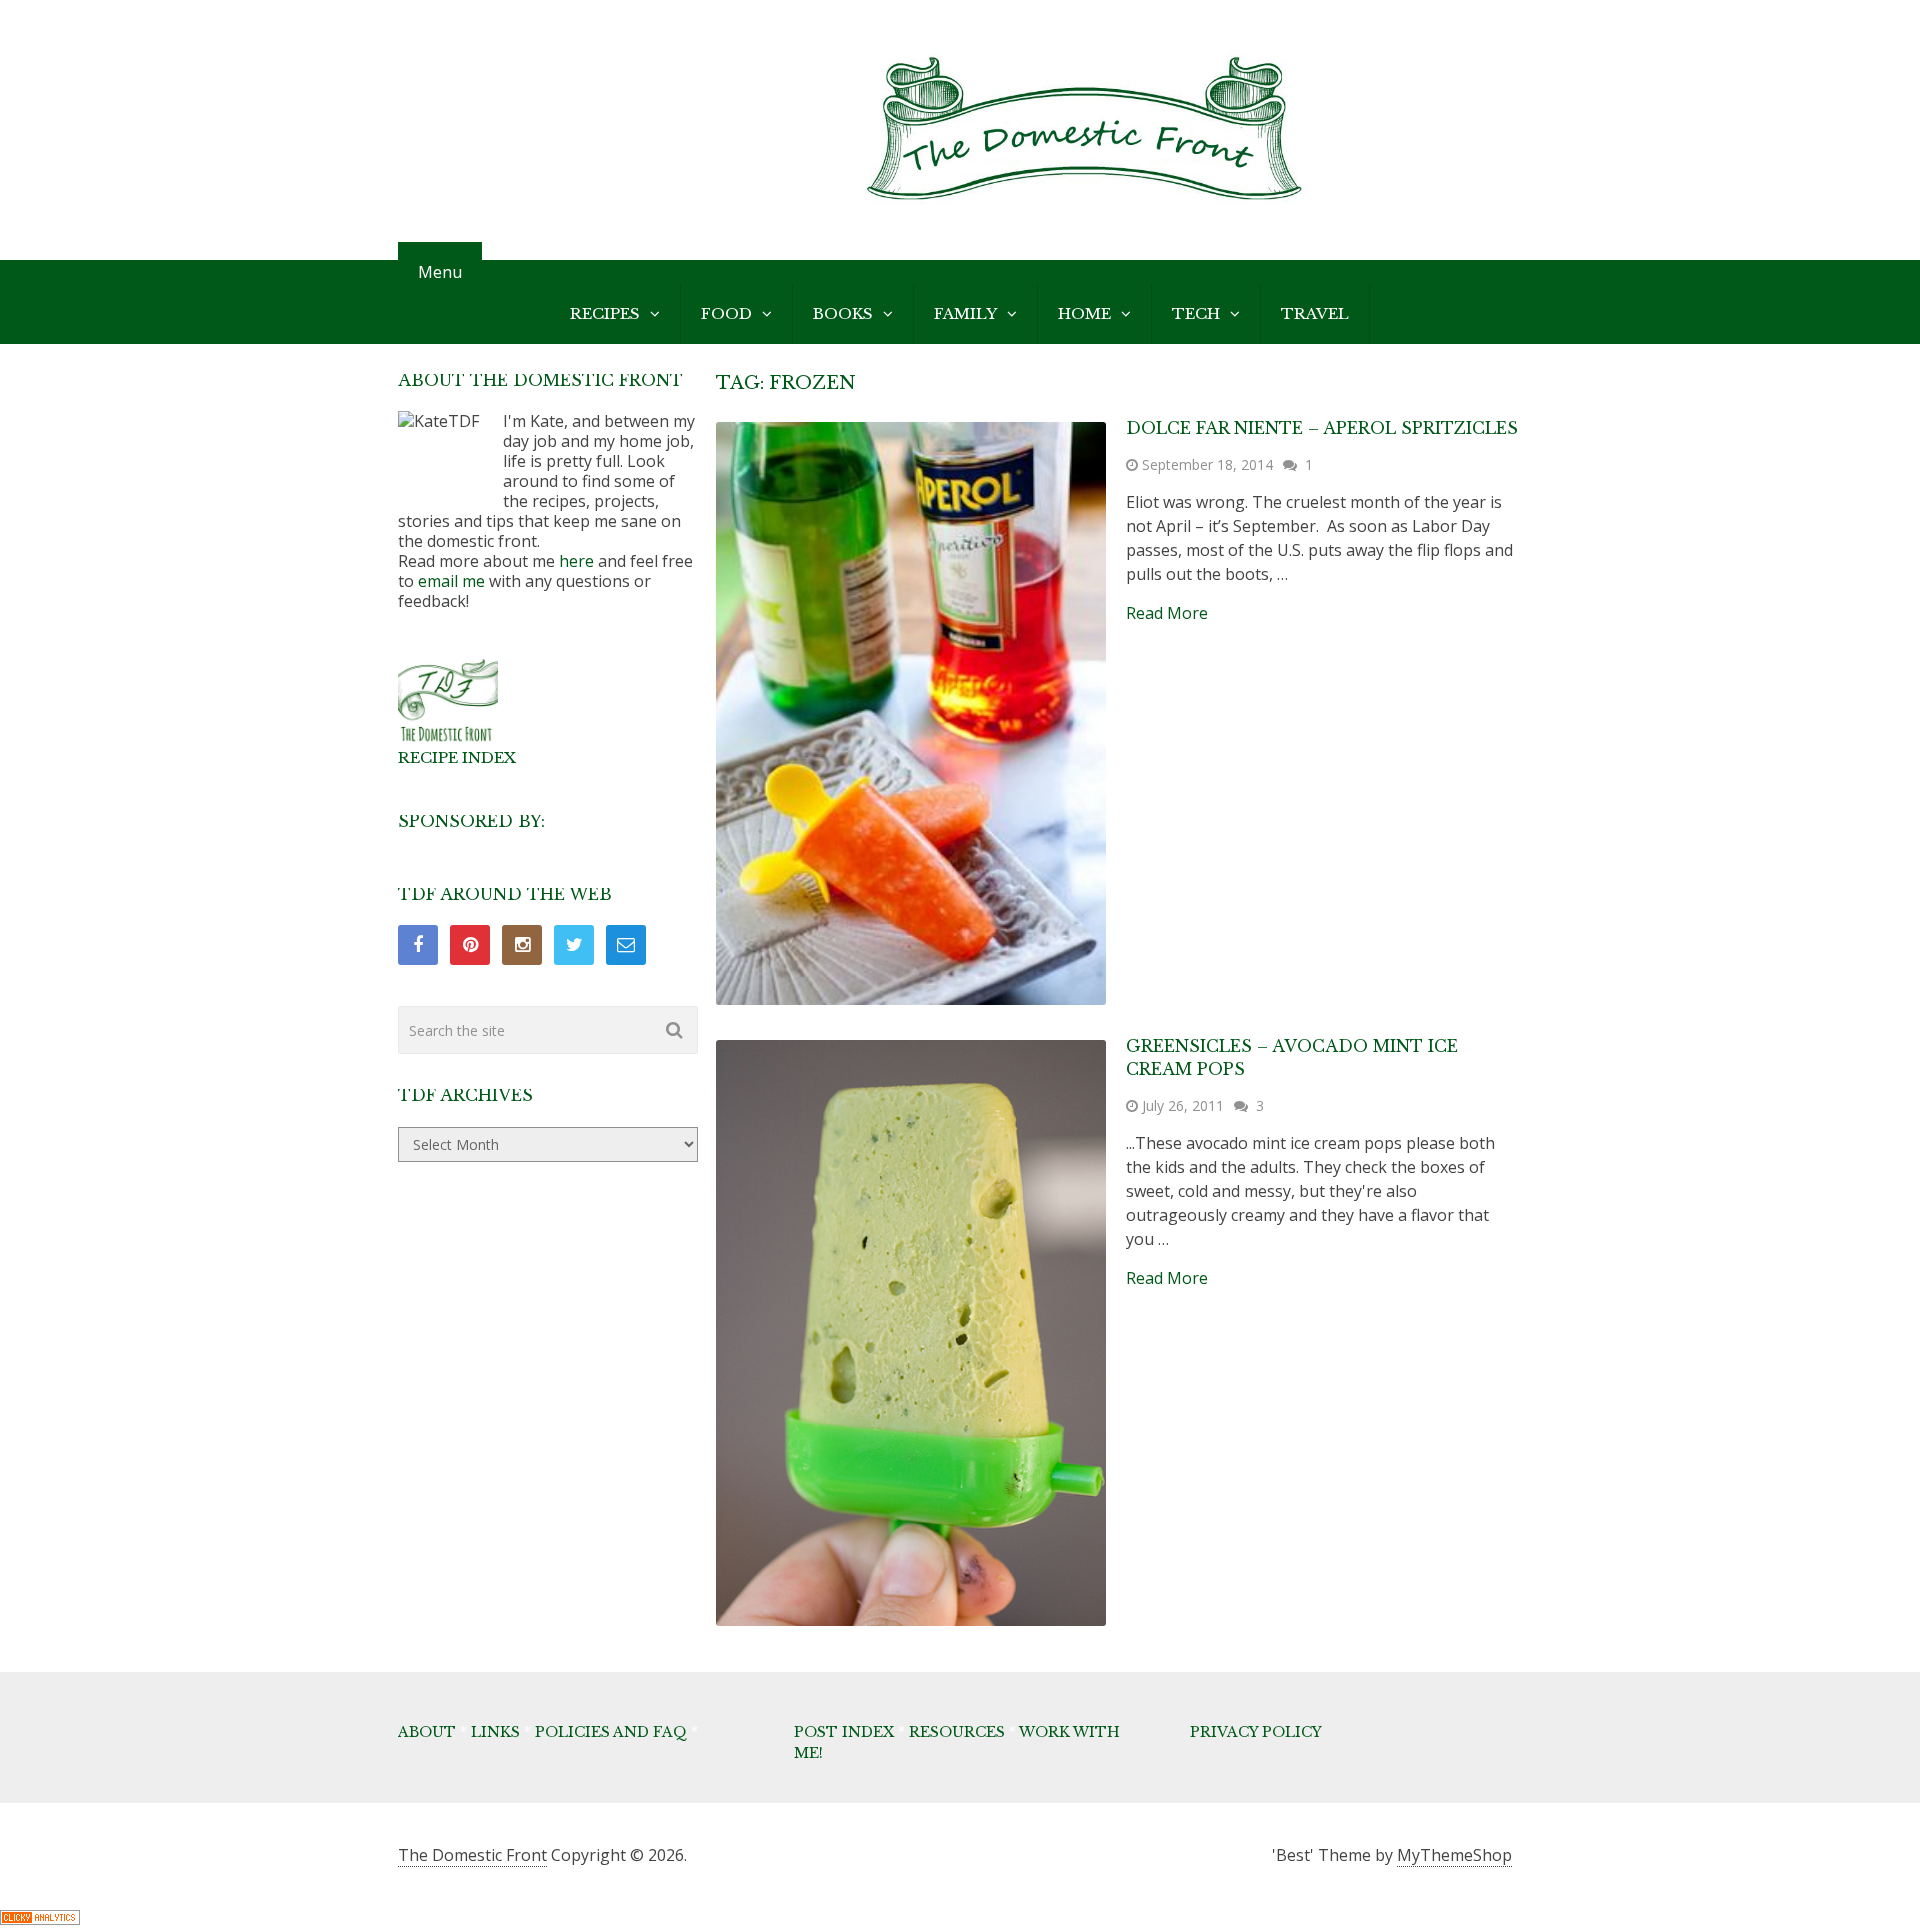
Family (965, 313)
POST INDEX (844, 1732)
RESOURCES (957, 1732)
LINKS (495, 1732)
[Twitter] (574, 945)
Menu (440, 272)
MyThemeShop (1454, 1855)
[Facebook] (418, 945)
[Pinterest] (470, 945)
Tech (1196, 313)
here (576, 561)
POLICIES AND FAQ (611, 1732)
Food (726, 313)
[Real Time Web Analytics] (40, 1919)
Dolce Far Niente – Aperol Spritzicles (1322, 428)
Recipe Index (457, 757)
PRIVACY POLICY (1256, 1732)
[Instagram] (522, 945)
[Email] (626, 945)
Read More (1167, 613)
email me (451, 581)
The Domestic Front (472, 1855)
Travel (1315, 313)
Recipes (605, 313)
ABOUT (427, 1732)
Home (1084, 313)
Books (843, 313)
